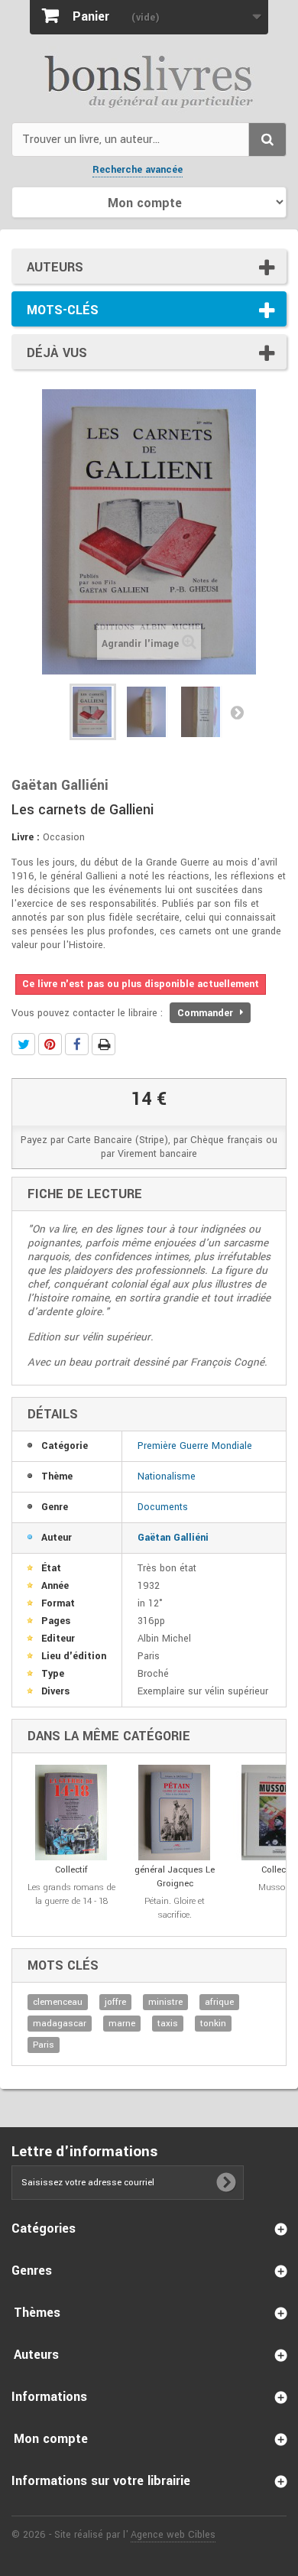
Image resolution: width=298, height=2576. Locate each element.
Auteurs (55, 267)
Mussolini (278, 1887)
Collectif (71, 1870)
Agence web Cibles (173, 2535)
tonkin (213, 2024)
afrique (219, 2002)
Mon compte (51, 2439)
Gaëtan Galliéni (173, 1538)
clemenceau (58, 2002)
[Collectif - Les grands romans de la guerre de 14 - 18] (71, 1813)
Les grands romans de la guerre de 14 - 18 (71, 1894)
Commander (207, 1013)
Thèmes (37, 2313)
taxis (168, 2024)
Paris (44, 2045)
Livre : (26, 837)
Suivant (237, 712)
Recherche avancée (138, 170)
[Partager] (77, 1044)
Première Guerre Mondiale (195, 1446)
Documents (163, 1507)
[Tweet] (23, 1044)
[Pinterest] (50, 1044)
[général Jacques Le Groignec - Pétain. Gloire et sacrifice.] (175, 1813)
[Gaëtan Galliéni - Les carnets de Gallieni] (93, 712)
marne (122, 2024)
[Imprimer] (104, 1044)
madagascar (60, 2024)
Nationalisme (167, 1476)
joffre (115, 2002)
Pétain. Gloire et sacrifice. (175, 1908)
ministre (165, 2002)
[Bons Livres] (149, 80)
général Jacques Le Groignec (175, 1877)
